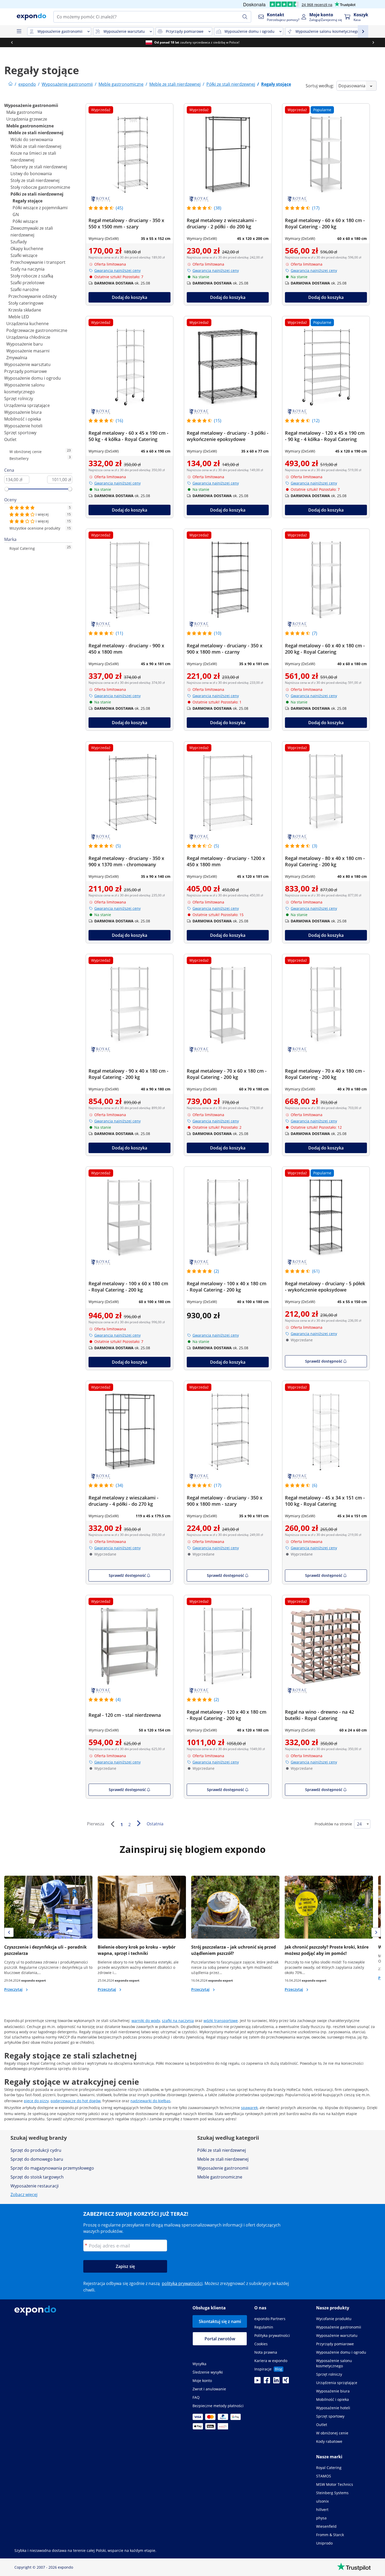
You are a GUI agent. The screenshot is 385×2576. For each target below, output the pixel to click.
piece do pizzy (36, 2101)
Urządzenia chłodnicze (28, 337)
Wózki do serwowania (32, 139)
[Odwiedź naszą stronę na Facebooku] (267, 2382)
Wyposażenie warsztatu (27, 364)
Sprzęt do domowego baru (37, 2159)
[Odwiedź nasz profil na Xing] (286, 2382)
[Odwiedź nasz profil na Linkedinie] (276, 2382)
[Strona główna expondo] (10, 84)
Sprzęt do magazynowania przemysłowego (52, 2168)
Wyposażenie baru (24, 344)
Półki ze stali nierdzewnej (37, 194)
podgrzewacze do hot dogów (76, 2101)
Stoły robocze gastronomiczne (40, 187)
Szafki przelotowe (27, 283)
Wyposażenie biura (23, 412)
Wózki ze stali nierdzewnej (36, 146)
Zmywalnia (17, 358)
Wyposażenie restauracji (35, 2186)
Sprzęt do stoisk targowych (37, 2177)
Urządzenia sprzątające (27, 405)
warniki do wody (146, 2021)
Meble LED (19, 317)
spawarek (249, 2108)
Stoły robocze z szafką (32, 276)
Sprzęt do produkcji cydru (36, 2150)
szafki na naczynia (178, 2021)
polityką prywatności (182, 2283)
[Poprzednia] (112, 1824)
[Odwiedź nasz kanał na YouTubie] (257, 2382)
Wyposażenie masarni (28, 351)
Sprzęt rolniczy (19, 399)
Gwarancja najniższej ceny (117, 270)
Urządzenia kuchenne (27, 324)
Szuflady (19, 242)
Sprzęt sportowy (20, 433)
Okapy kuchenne (27, 249)
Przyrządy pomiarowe (26, 371)
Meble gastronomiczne (30, 126)
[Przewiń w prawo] (373, 42)
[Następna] (139, 1823)
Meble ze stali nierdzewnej (36, 133)
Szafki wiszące (24, 255)
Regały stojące (27, 201)
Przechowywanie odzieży (32, 296)
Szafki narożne (25, 289)
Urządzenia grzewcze (27, 119)
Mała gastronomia (24, 112)
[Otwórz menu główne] (19, 31)
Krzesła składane (25, 310)
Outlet (10, 439)
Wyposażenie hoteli (23, 426)
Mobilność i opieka (23, 419)
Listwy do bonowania (31, 174)
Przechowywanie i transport (38, 262)
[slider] (7, 489)
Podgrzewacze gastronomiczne (37, 330)
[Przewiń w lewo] (12, 42)
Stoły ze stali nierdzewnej (35, 180)
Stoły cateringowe (26, 303)
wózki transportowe (221, 2021)
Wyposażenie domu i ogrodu (32, 378)
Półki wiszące (25, 221)
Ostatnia (155, 1824)
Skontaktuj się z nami (220, 2321)
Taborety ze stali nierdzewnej (39, 167)
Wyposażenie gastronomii (31, 105)
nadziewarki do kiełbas (150, 2101)
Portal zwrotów (220, 2339)
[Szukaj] (245, 17)
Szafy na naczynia (27, 269)
